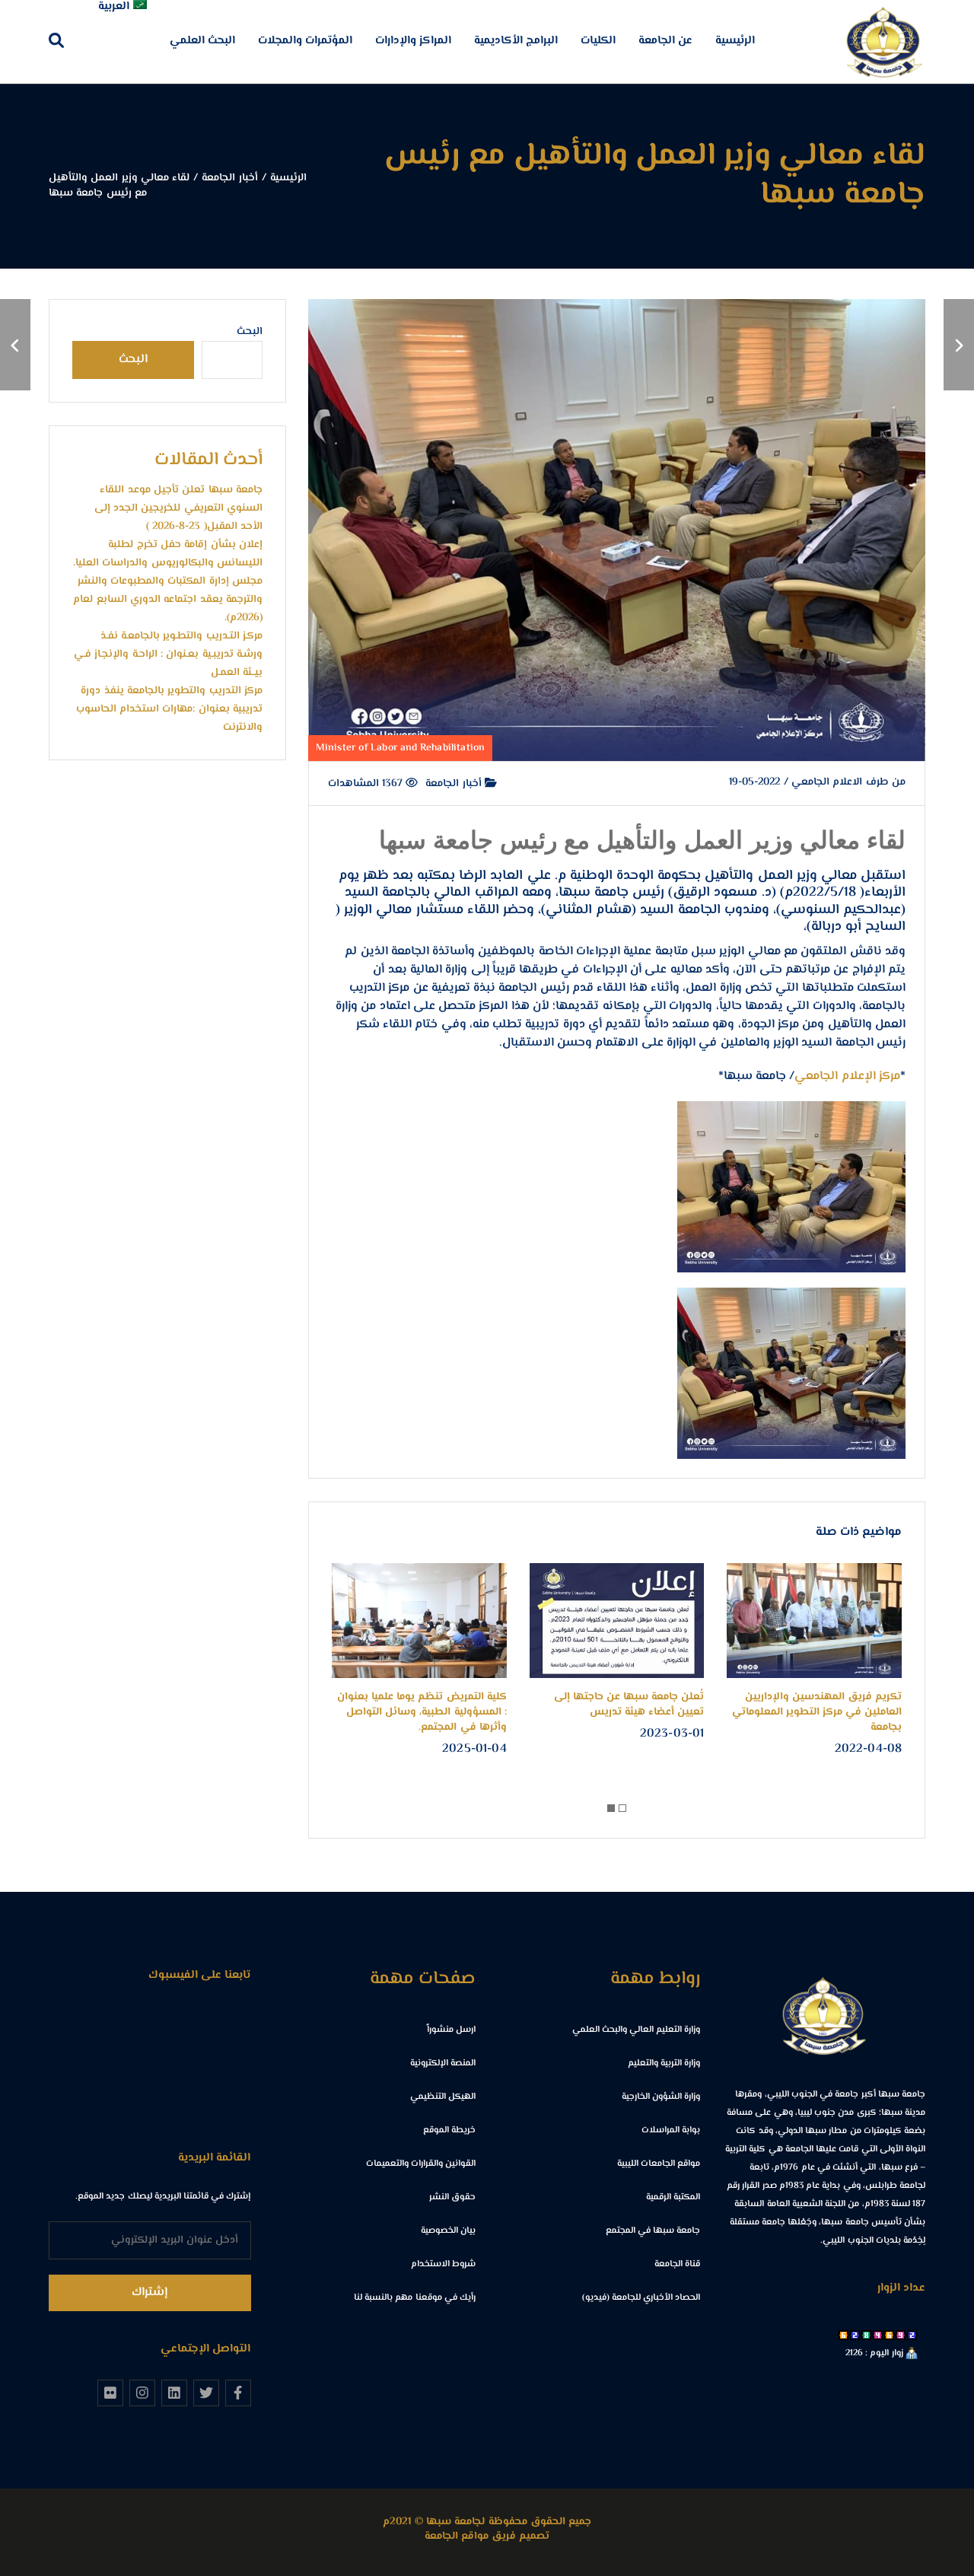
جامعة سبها (594, 893)
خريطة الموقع (449, 2130)
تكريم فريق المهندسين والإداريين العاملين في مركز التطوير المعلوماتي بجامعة (817, 1712)
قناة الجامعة (677, 2264)
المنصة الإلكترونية (443, 2063)
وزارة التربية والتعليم (664, 2063)
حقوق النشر (452, 2197)
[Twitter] (206, 2393)
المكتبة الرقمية (673, 2197)
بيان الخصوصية (448, 2231)
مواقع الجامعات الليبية (659, 2164)
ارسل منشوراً (451, 2030)
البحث (250, 332)
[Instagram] (142, 2393)
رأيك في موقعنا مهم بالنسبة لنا (415, 2298)
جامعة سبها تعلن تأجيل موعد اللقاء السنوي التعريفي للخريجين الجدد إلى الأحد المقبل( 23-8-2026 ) (178, 508)
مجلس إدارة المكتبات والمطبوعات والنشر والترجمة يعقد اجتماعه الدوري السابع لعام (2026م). (168, 600)
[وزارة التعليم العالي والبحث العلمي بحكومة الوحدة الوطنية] (15, 345)
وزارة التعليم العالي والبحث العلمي (637, 2030)
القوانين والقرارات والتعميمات (421, 2164)
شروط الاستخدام (443, 2264)
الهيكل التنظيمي (443, 2097)
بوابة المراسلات (671, 2130)
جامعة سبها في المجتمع (653, 2231)
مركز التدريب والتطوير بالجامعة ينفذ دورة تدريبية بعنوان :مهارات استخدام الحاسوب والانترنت (169, 709)
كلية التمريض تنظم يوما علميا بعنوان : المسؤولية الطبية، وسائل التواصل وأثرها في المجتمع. (422, 1712)
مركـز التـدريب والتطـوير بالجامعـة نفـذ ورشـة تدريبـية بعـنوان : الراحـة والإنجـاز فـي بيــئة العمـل (168, 654)
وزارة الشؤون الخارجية (661, 2097)
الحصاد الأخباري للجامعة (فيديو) (641, 2298)
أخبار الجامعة (455, 785)
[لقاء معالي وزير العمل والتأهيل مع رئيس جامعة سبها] (959, 345)
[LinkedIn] (174, 2393)
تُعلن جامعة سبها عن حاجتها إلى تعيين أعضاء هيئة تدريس (629, 1705)
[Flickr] (110, 2393)
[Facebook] (238, 2393)
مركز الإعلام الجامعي (847, 1076)
